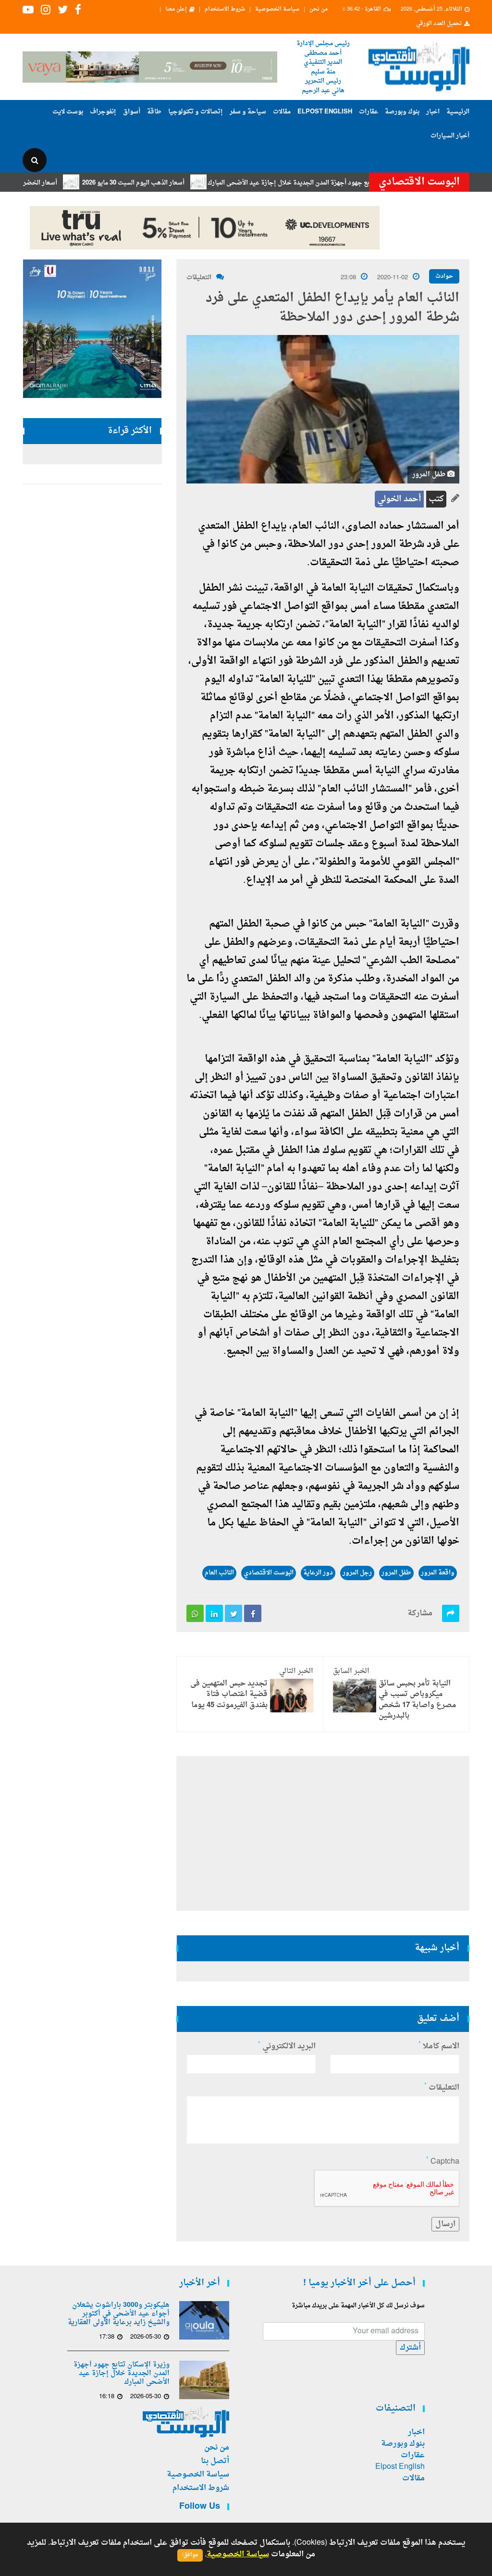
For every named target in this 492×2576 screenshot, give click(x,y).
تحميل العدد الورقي (439, 24)
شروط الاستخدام (225, 10)
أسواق (132, 112)
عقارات (369, 112)
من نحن (319, 10)
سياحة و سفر (248, 112)
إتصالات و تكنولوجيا (196, 112)
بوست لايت (68, 112)
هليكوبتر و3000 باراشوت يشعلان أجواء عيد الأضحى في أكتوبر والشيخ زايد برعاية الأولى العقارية (119, 2314)
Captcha (443, 2162)
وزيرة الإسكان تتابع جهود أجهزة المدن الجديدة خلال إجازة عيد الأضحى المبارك (352, 183)
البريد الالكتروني (287, 2046)
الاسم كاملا (439, 2046)
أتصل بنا (215, 2461)
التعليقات (199, 278)
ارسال (445, 2224)
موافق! (190, 2555)
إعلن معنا (176, 10)
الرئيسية (458, 112)
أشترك (410, 2348)
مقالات (282, 112)
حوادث (444, 276)
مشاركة (420, 1613)
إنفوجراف (103, 112)
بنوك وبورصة (402, 112)
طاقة (154, 112)
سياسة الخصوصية (277, 10)
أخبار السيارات (450, 136)
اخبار (433, 112)
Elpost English (325, 112)
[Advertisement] (323, 1833)
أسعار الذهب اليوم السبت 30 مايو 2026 (174, 183)
